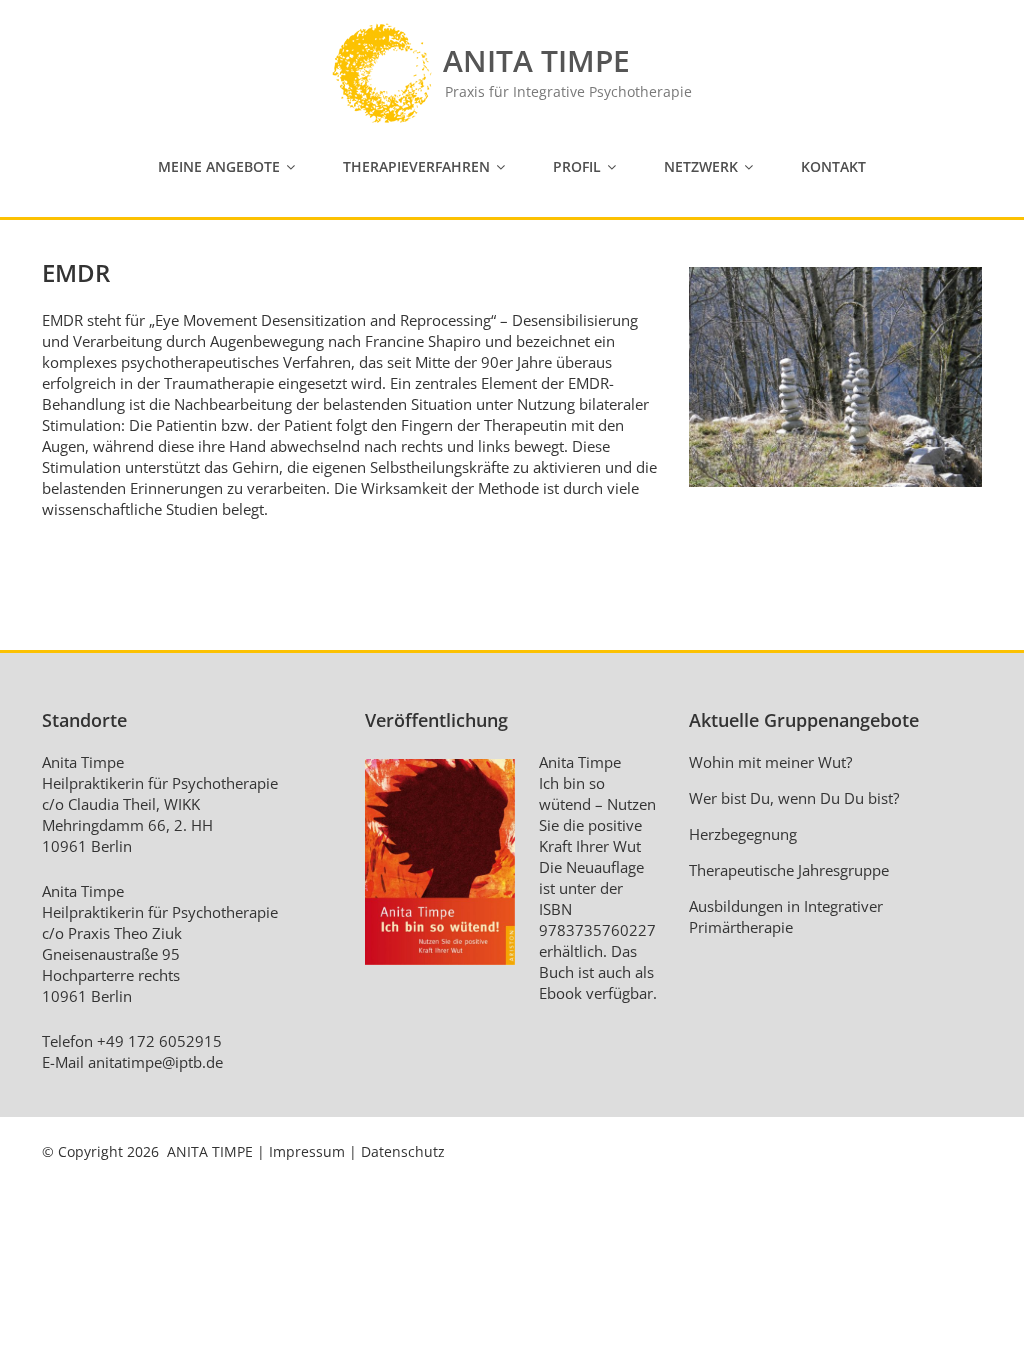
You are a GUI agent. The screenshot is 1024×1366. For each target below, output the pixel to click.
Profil (577, 166)
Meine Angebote (219, 166)
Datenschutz (403, 1151)
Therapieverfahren (416, 166)
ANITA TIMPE (210, 1151)
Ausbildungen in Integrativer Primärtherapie (786, 916)
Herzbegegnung (743, 834)
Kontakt (833, 166)
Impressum (307, 1151)
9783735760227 (597, 930)
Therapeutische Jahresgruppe (789, 870)
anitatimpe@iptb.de (155, 1062)
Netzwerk (701, 166)
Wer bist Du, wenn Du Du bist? (794, 798)
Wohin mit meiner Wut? (770, 762)
